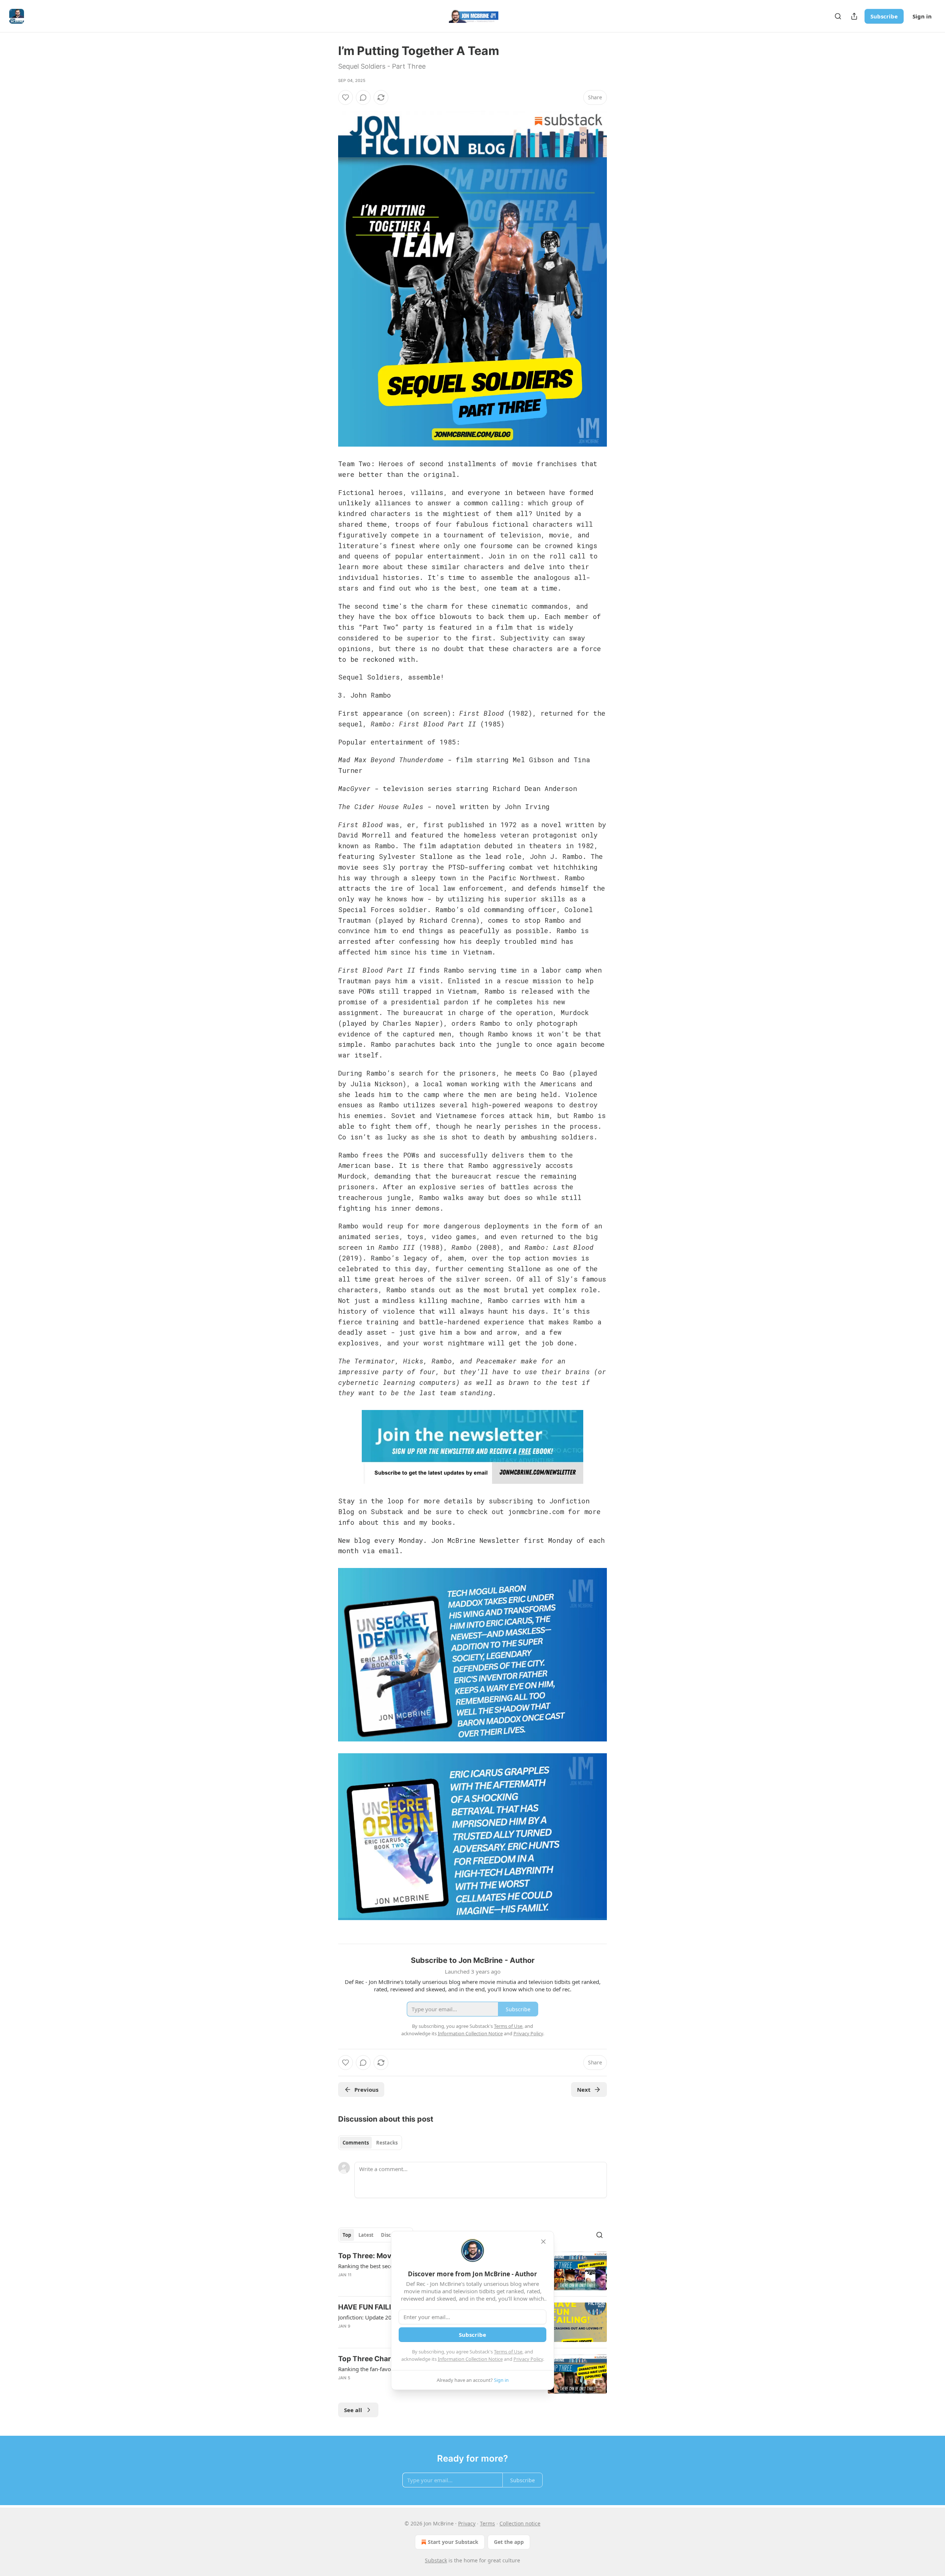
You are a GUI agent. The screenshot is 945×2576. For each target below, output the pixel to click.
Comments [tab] (356, 2143)
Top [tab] (347, 2235)
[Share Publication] (854, 16)
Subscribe (884, 16)
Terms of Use (508, 2352)
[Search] (838, 16)
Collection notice (520, 2523)
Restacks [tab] (387, 2143)
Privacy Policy (528, 2359)
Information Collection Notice (470, 2359)
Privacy (467, 2523)
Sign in (922, 16)
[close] (543, 2242)
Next (584, 2090)
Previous (366, 2090)
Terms (487, 2523)
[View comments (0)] (363, 97)
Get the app (509, 2542)
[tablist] (370, 2143)
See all (353, 2410)
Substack (436, 2560)
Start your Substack (453, 2542)
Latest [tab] (366, 2235)
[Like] (346, 97)
